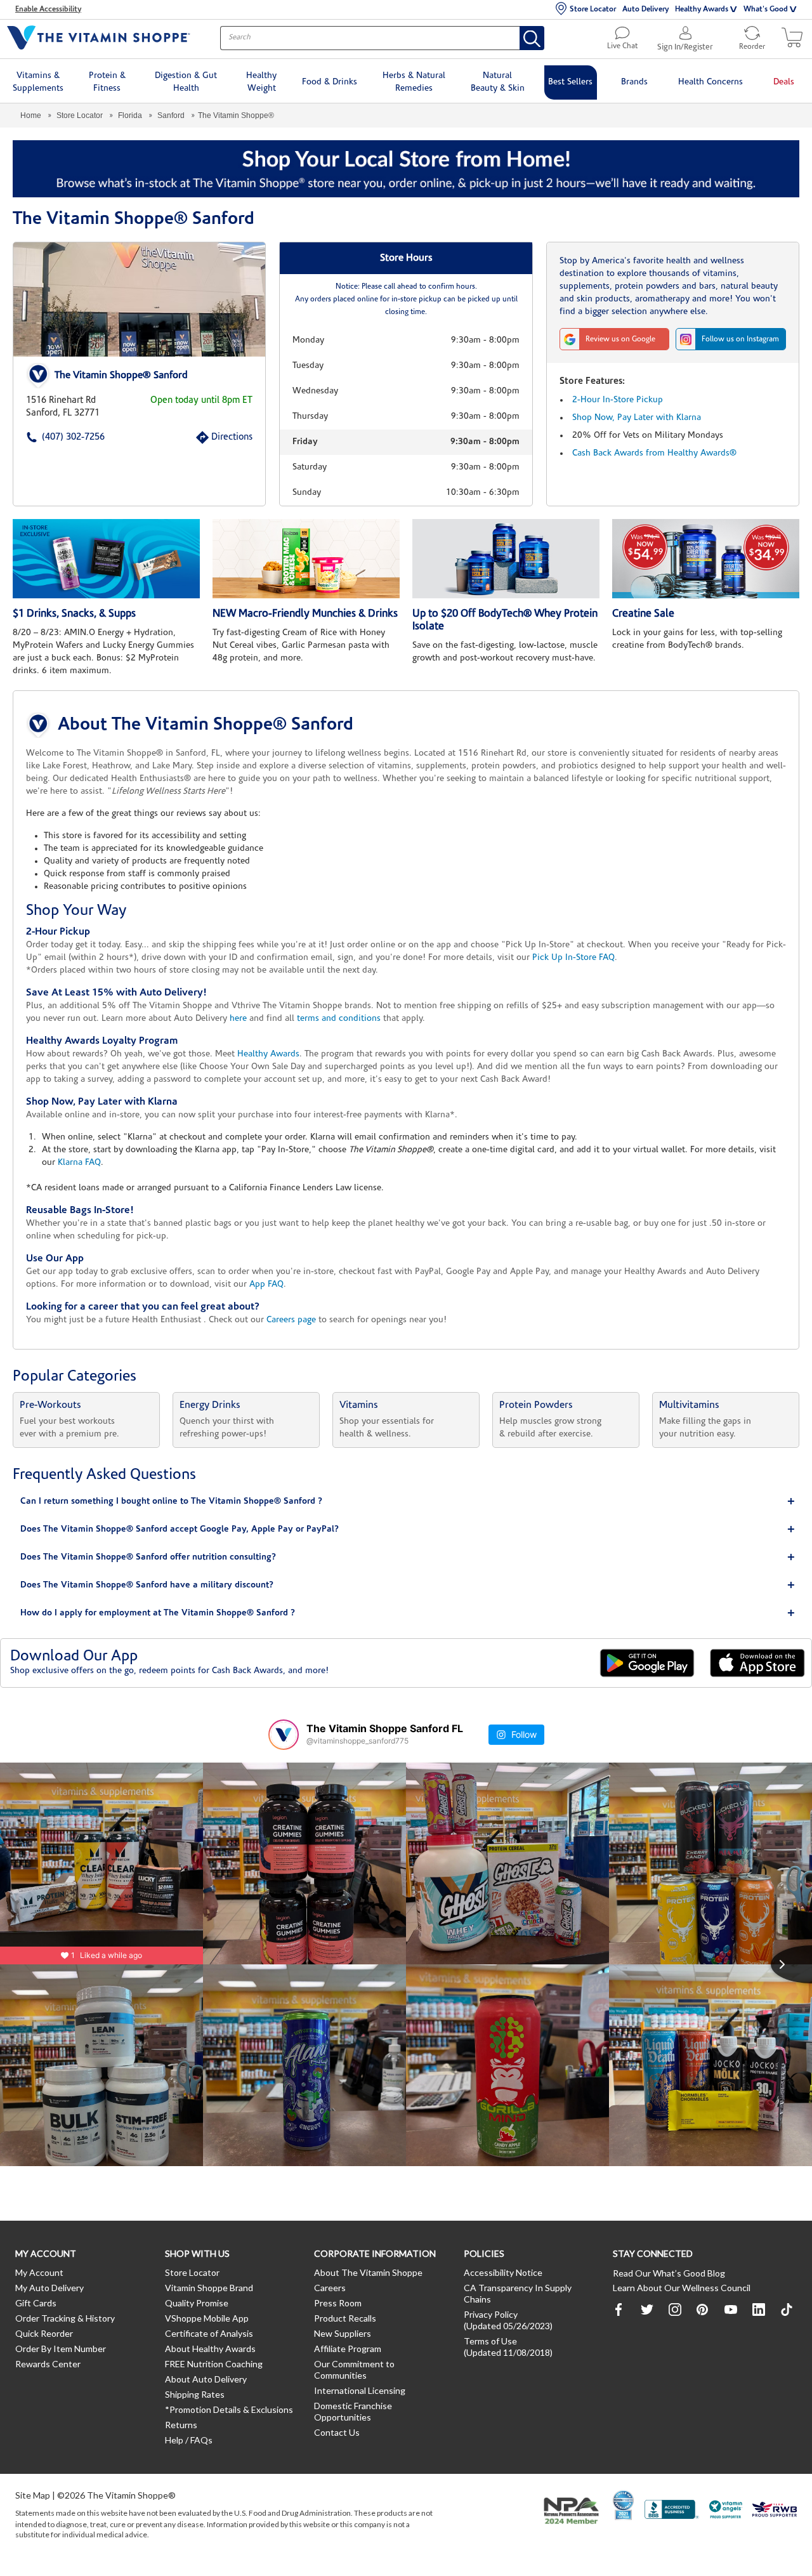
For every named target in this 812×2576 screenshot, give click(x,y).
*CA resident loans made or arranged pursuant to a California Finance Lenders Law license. (406, 1037)
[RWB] (775, 2511)
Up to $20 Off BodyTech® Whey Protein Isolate (505, 620)
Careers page (291, 1320)
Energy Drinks (210, 1405)
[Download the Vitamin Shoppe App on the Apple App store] (757, 1663)
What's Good (766, 10)
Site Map (33, 2495)
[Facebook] (619, 2310)
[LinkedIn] (759, 2310)
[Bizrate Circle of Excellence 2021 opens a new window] (623, 2505)
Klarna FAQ (79, 1163)
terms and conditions (339, 1019)
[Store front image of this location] (139, 299)
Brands (634, 82)
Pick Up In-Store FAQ (573, 958)
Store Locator (593, 10)
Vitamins (359, 1405)
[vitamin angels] (726, 2511)
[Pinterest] (703, 2310)
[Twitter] (647, 2310)
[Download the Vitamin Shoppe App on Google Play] (647, 1663)
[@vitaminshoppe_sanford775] (284, 1735)
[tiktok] (787, 2310)
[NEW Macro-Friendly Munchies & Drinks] (306, 559)
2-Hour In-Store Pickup (618, 400)
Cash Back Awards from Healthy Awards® (654, 453)
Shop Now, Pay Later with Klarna (637, 418)
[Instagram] (675, 2310)
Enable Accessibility (48, 10)
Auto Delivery (645, 10)
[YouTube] (731, 2310)
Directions (218, 437)
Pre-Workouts (50, 1405)
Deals (784, 82)
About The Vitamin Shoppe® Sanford (206, 725)
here (238, 1019)
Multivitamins (689, 1405)
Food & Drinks (330, 82)
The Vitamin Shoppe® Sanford (121, 376)
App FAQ (266, 1285)
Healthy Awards (702, 10)
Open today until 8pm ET (201, 401)
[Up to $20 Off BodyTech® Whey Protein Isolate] (506, 559)
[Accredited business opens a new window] (672, 2511)
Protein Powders (536, 1405)
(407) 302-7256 (54, 437)
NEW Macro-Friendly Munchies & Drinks (305, 614)
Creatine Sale (643, 614)
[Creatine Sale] (706, 559)
